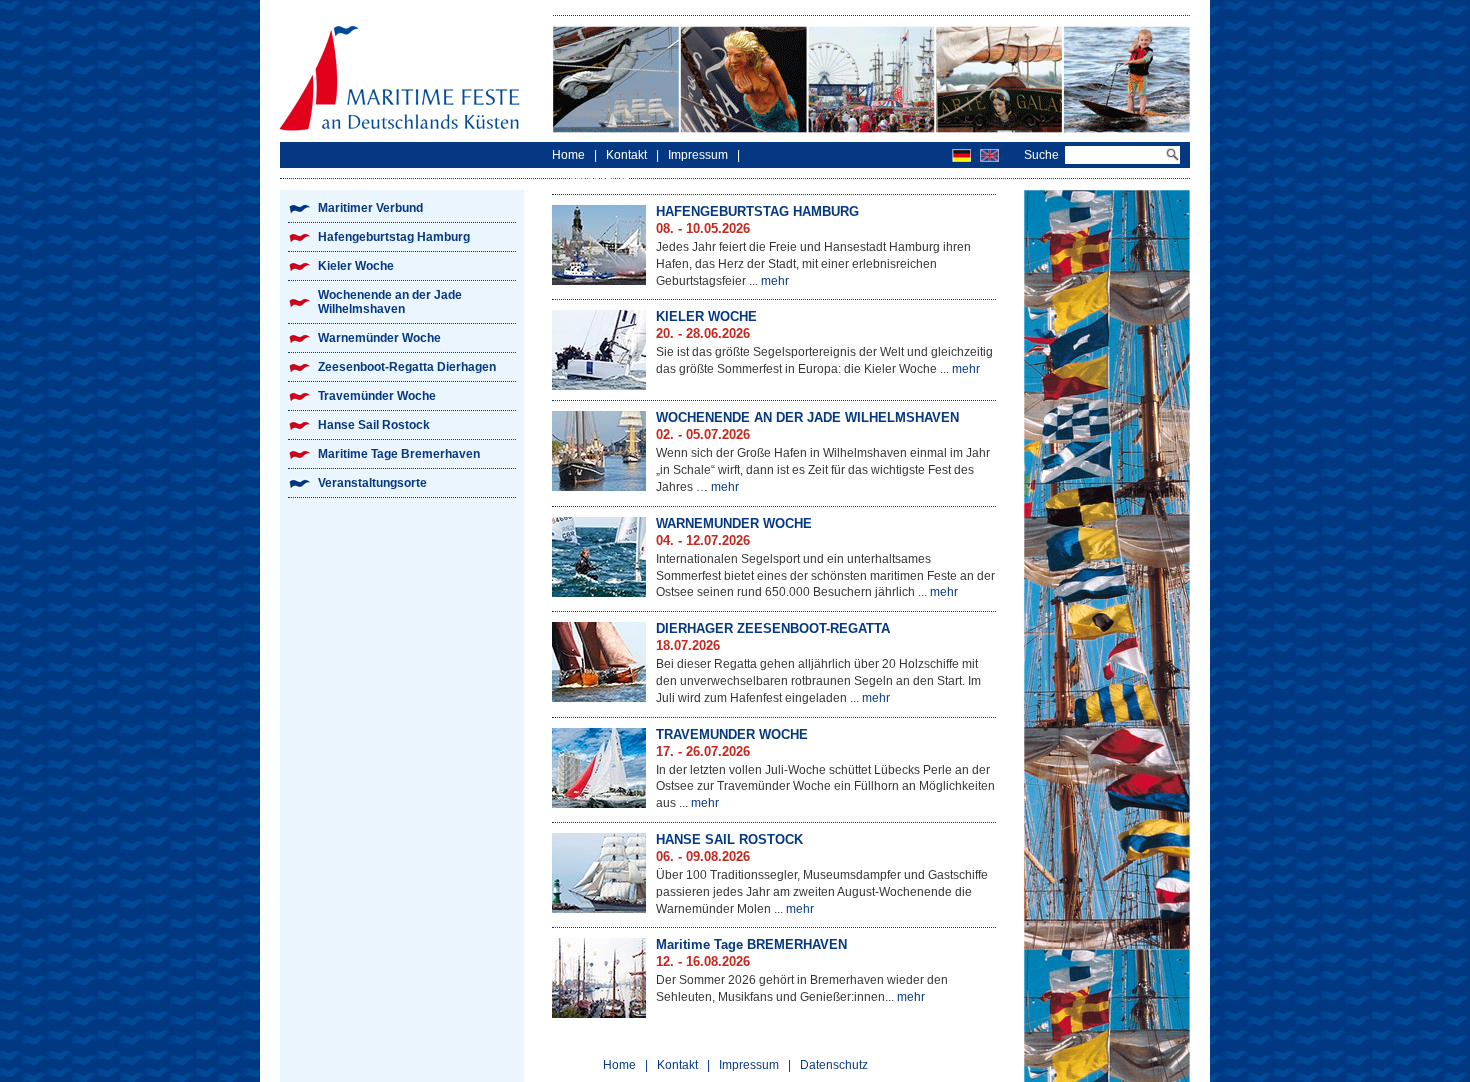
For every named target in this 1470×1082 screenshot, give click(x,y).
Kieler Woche (356, 266)
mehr (775, 281)
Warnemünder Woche (379, 338)
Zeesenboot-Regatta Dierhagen (407, 367)
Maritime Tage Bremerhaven (399, 454)
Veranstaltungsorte (372, 483)
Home (568, 155)
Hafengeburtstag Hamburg (394, 237)
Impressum (698, 155)
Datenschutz (595, 181)
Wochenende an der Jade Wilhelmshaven (390, 302)
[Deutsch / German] (961, 155)
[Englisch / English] (989, 155)
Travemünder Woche (377, 396)
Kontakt (626, 155)
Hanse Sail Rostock (374, 425)
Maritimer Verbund (370, 208)
